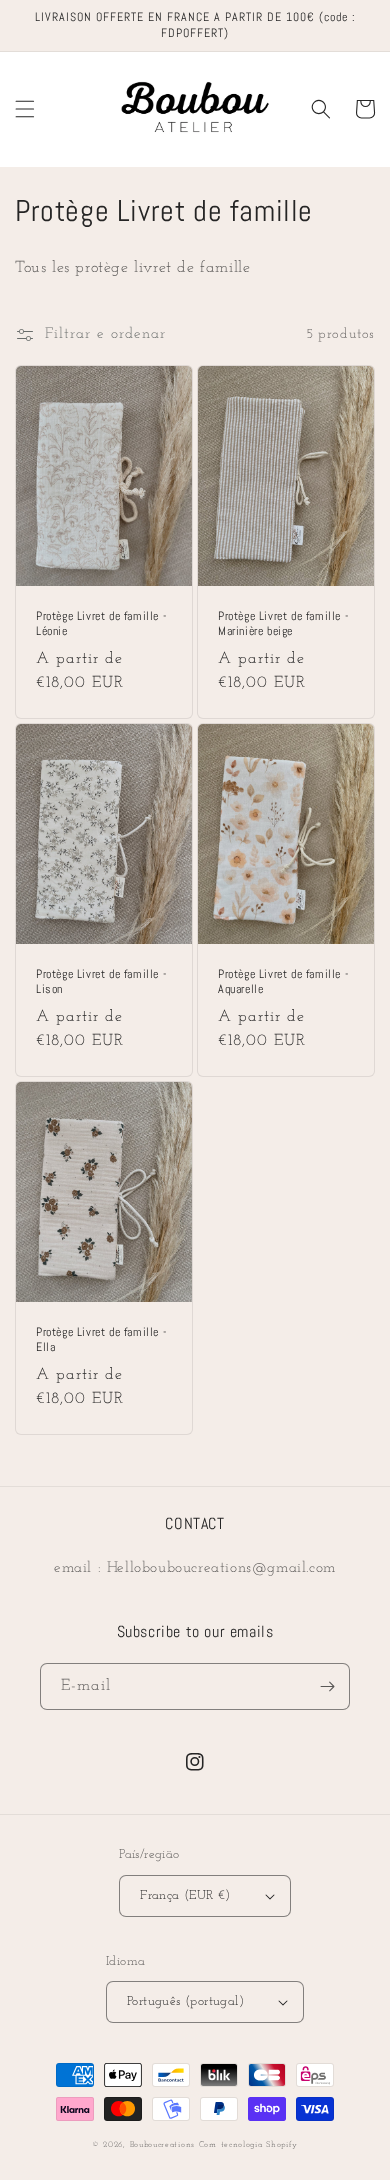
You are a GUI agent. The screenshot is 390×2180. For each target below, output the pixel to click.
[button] (25, 109)
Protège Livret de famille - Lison (101, 982)
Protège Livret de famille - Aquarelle (283, 982)
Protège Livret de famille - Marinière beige (283, 624)
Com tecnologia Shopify (248, 2145)
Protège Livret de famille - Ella (101, 1340)
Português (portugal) (185, 2001)
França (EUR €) (185, 1895)
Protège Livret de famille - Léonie (101, 624)
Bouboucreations (163, 2145)
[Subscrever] (327, 1686)
